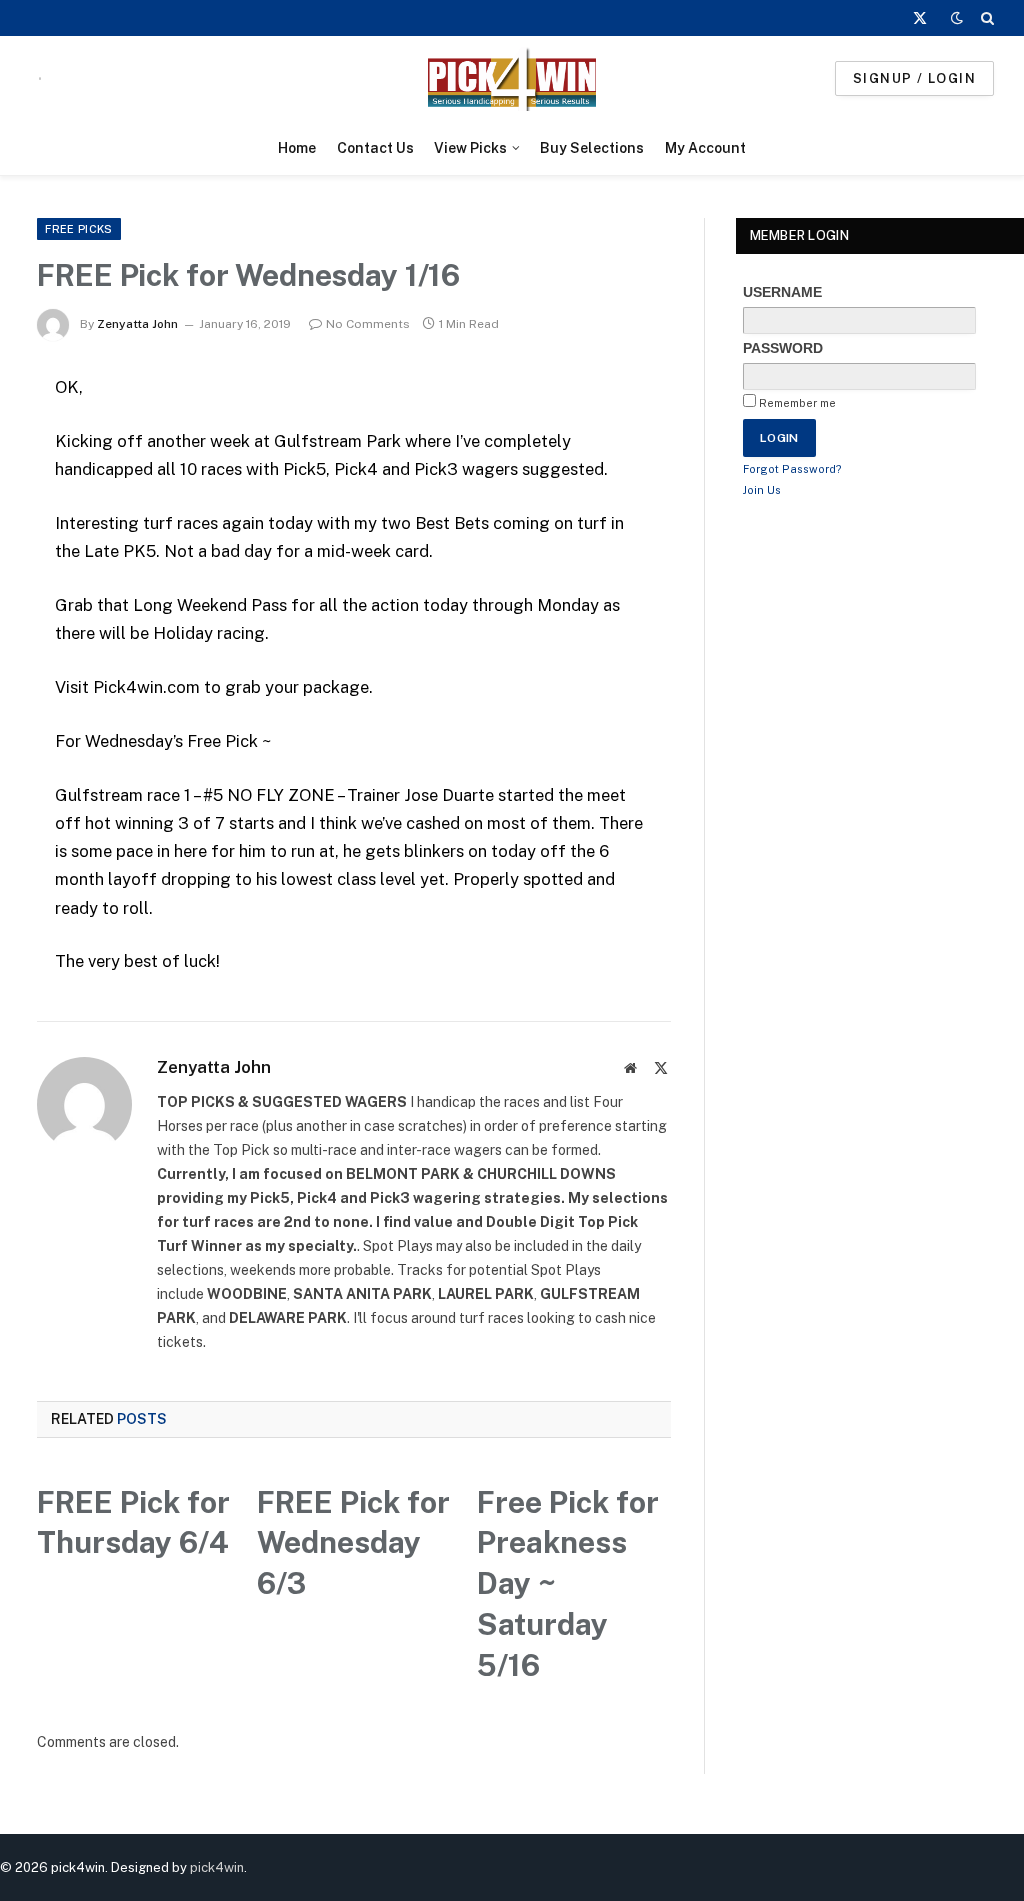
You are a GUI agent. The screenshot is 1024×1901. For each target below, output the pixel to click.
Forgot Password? (792, 469)
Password (783, 348)
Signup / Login (914, 78)
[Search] (985, 18)
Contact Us (375, 148)
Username (782, 292)
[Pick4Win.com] (512, 78)
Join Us (762, 490)
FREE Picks (78, 229)
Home (297, 148)
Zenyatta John (137, 324)
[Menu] (40, 78)
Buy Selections (592, 148)
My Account (705, 148)
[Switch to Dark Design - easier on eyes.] (957, 18)
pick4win (217, 1867)
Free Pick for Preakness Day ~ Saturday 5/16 (568, 1583)
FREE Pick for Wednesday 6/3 (353, 1543)
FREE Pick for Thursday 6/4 (133, 1522)
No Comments (368, 324)
